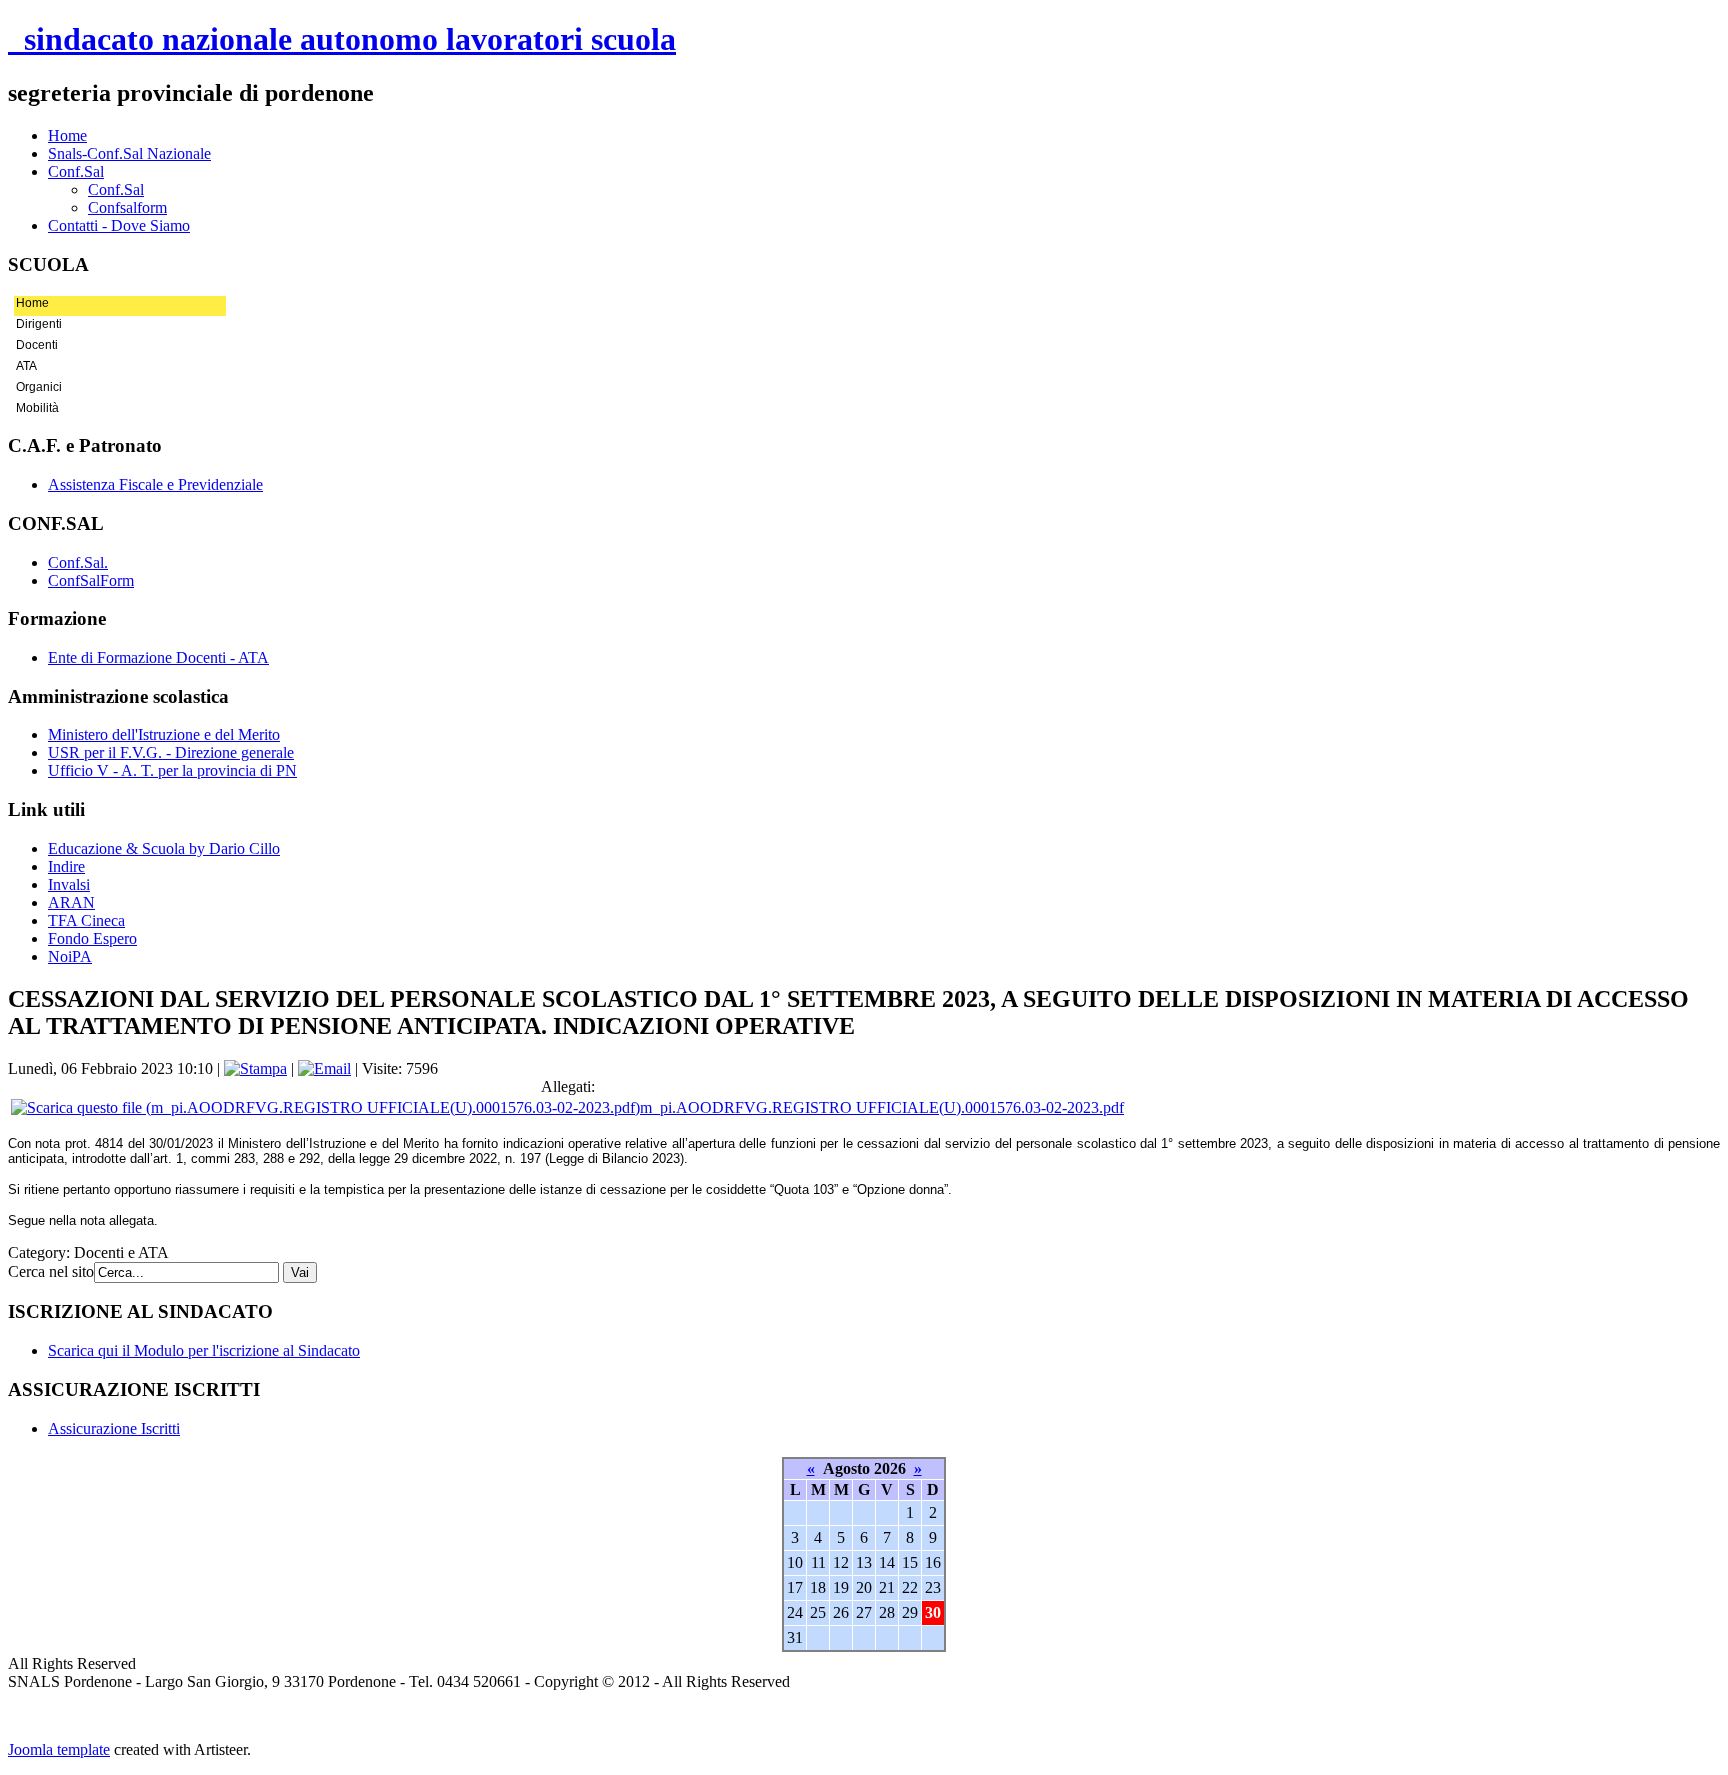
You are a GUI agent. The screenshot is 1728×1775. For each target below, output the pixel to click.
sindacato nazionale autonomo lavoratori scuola (342, 39)
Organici (39, 387)
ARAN (71, 902)
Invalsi (69, 884)
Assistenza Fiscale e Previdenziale (155, 484)
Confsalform (127, 207)
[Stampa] (255, 1068)
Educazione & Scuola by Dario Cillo (164, 848)
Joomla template (59, 1749)
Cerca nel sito (51, 1271)
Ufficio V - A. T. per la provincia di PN (172, 770)
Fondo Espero (92, 938)
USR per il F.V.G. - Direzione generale (171, 752)
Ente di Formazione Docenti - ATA (158, 657)
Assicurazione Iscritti (114, 1428)
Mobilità (37, 408)
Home (32, 303)
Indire (66, 866)
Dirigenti (39, 324)
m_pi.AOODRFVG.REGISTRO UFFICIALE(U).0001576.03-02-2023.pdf (882, 1107)
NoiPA (70, 956)
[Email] (324, 1068)
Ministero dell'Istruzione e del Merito (164, 734)
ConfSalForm (91, 580)
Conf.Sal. (78, 562)
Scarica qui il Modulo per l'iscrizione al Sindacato (204, 1350)
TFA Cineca (86, 920)
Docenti (37, 345)
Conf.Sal (116, 189)
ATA (26, 366)
